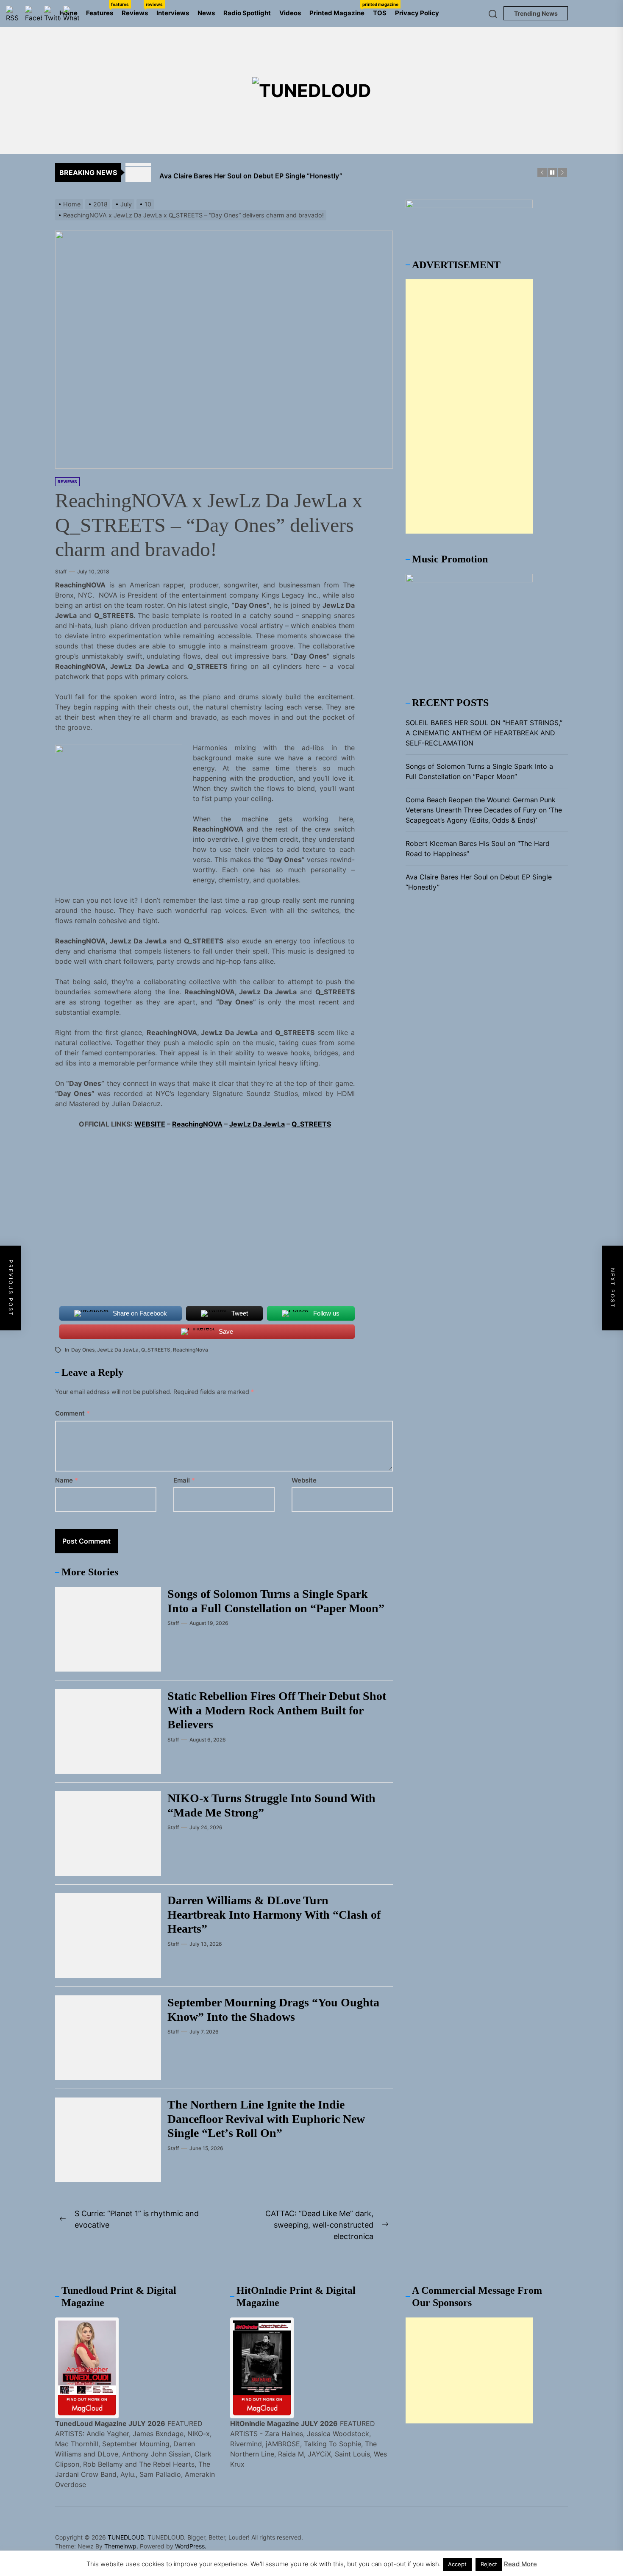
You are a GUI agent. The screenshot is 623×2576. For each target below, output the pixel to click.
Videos (290, 13)
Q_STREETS (311, 1124)
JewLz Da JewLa (257, 1124)
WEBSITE (150, 1124)
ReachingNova (191, 1350)
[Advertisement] (469, 406)
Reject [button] (489, 2564)
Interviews (173, 13)
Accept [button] (457, 2564)
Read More (520, 2564)
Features (102, 9)
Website (304, 1480)
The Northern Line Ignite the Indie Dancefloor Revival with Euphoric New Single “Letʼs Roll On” (266, 2119)
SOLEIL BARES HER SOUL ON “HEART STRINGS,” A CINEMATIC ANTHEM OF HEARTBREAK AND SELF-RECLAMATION (484, 733)
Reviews (137, 9)
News (206, 13)
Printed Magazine (339, 9)
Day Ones (83, 1350)
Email (184, 1480)
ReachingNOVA (197, 1124)
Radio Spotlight (247, 13)
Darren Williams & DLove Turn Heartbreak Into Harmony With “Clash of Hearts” (274, 1914)
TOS (380, 13)
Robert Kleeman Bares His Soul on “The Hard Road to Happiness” (478, 848)
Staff (61, 572)
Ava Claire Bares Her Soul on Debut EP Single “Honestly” (479, 882)
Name (67, 1480)
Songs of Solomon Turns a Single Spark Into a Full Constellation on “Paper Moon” (479, 771)
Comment (72, 1413)
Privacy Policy (417, 13)
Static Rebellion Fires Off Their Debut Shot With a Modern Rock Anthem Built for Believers (277, 1710)
